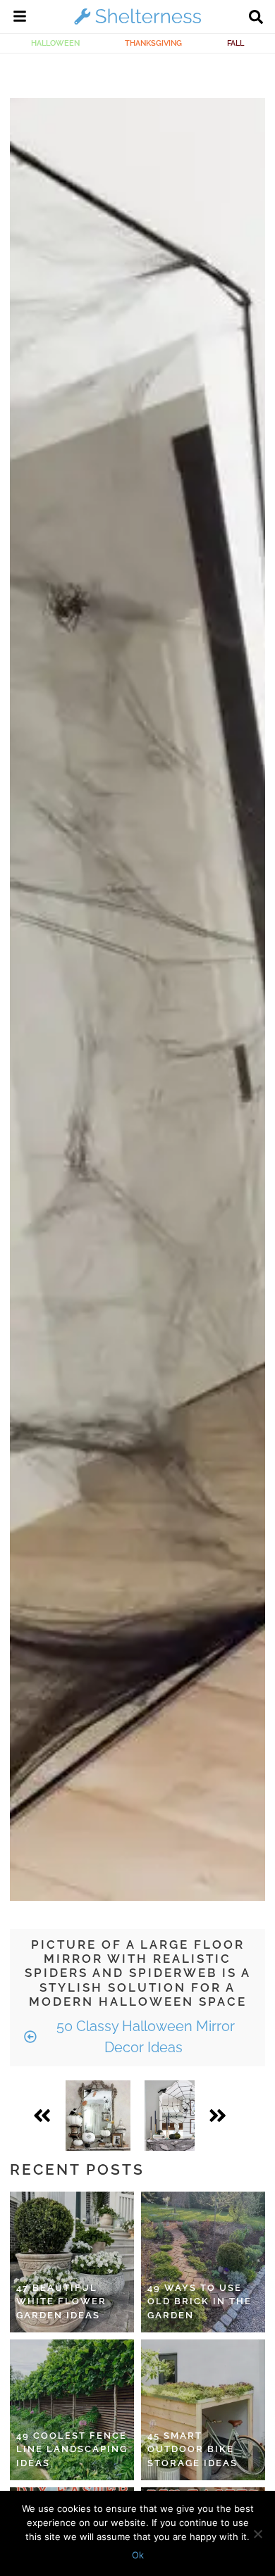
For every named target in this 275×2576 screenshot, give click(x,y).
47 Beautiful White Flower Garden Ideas (61, 2301)
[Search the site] (256, 18)
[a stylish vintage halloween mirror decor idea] (98, 2116)
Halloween (55, 43)
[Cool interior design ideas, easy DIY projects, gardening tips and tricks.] (137, 24)
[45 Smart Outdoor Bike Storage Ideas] (203, 2410)
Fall (236, 43)
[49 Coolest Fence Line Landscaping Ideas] (72, 2410)
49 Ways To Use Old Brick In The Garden (200, 2301)
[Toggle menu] (20, 18)
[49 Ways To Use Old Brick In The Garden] (203, 2262)
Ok (138, 2555)
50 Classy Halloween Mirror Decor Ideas (144, 2037)
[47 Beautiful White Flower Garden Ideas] (72, 2262)
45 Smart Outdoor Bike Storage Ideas (192, 2449)
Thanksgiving (153, 43)
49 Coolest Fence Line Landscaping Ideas (72, 2449)
